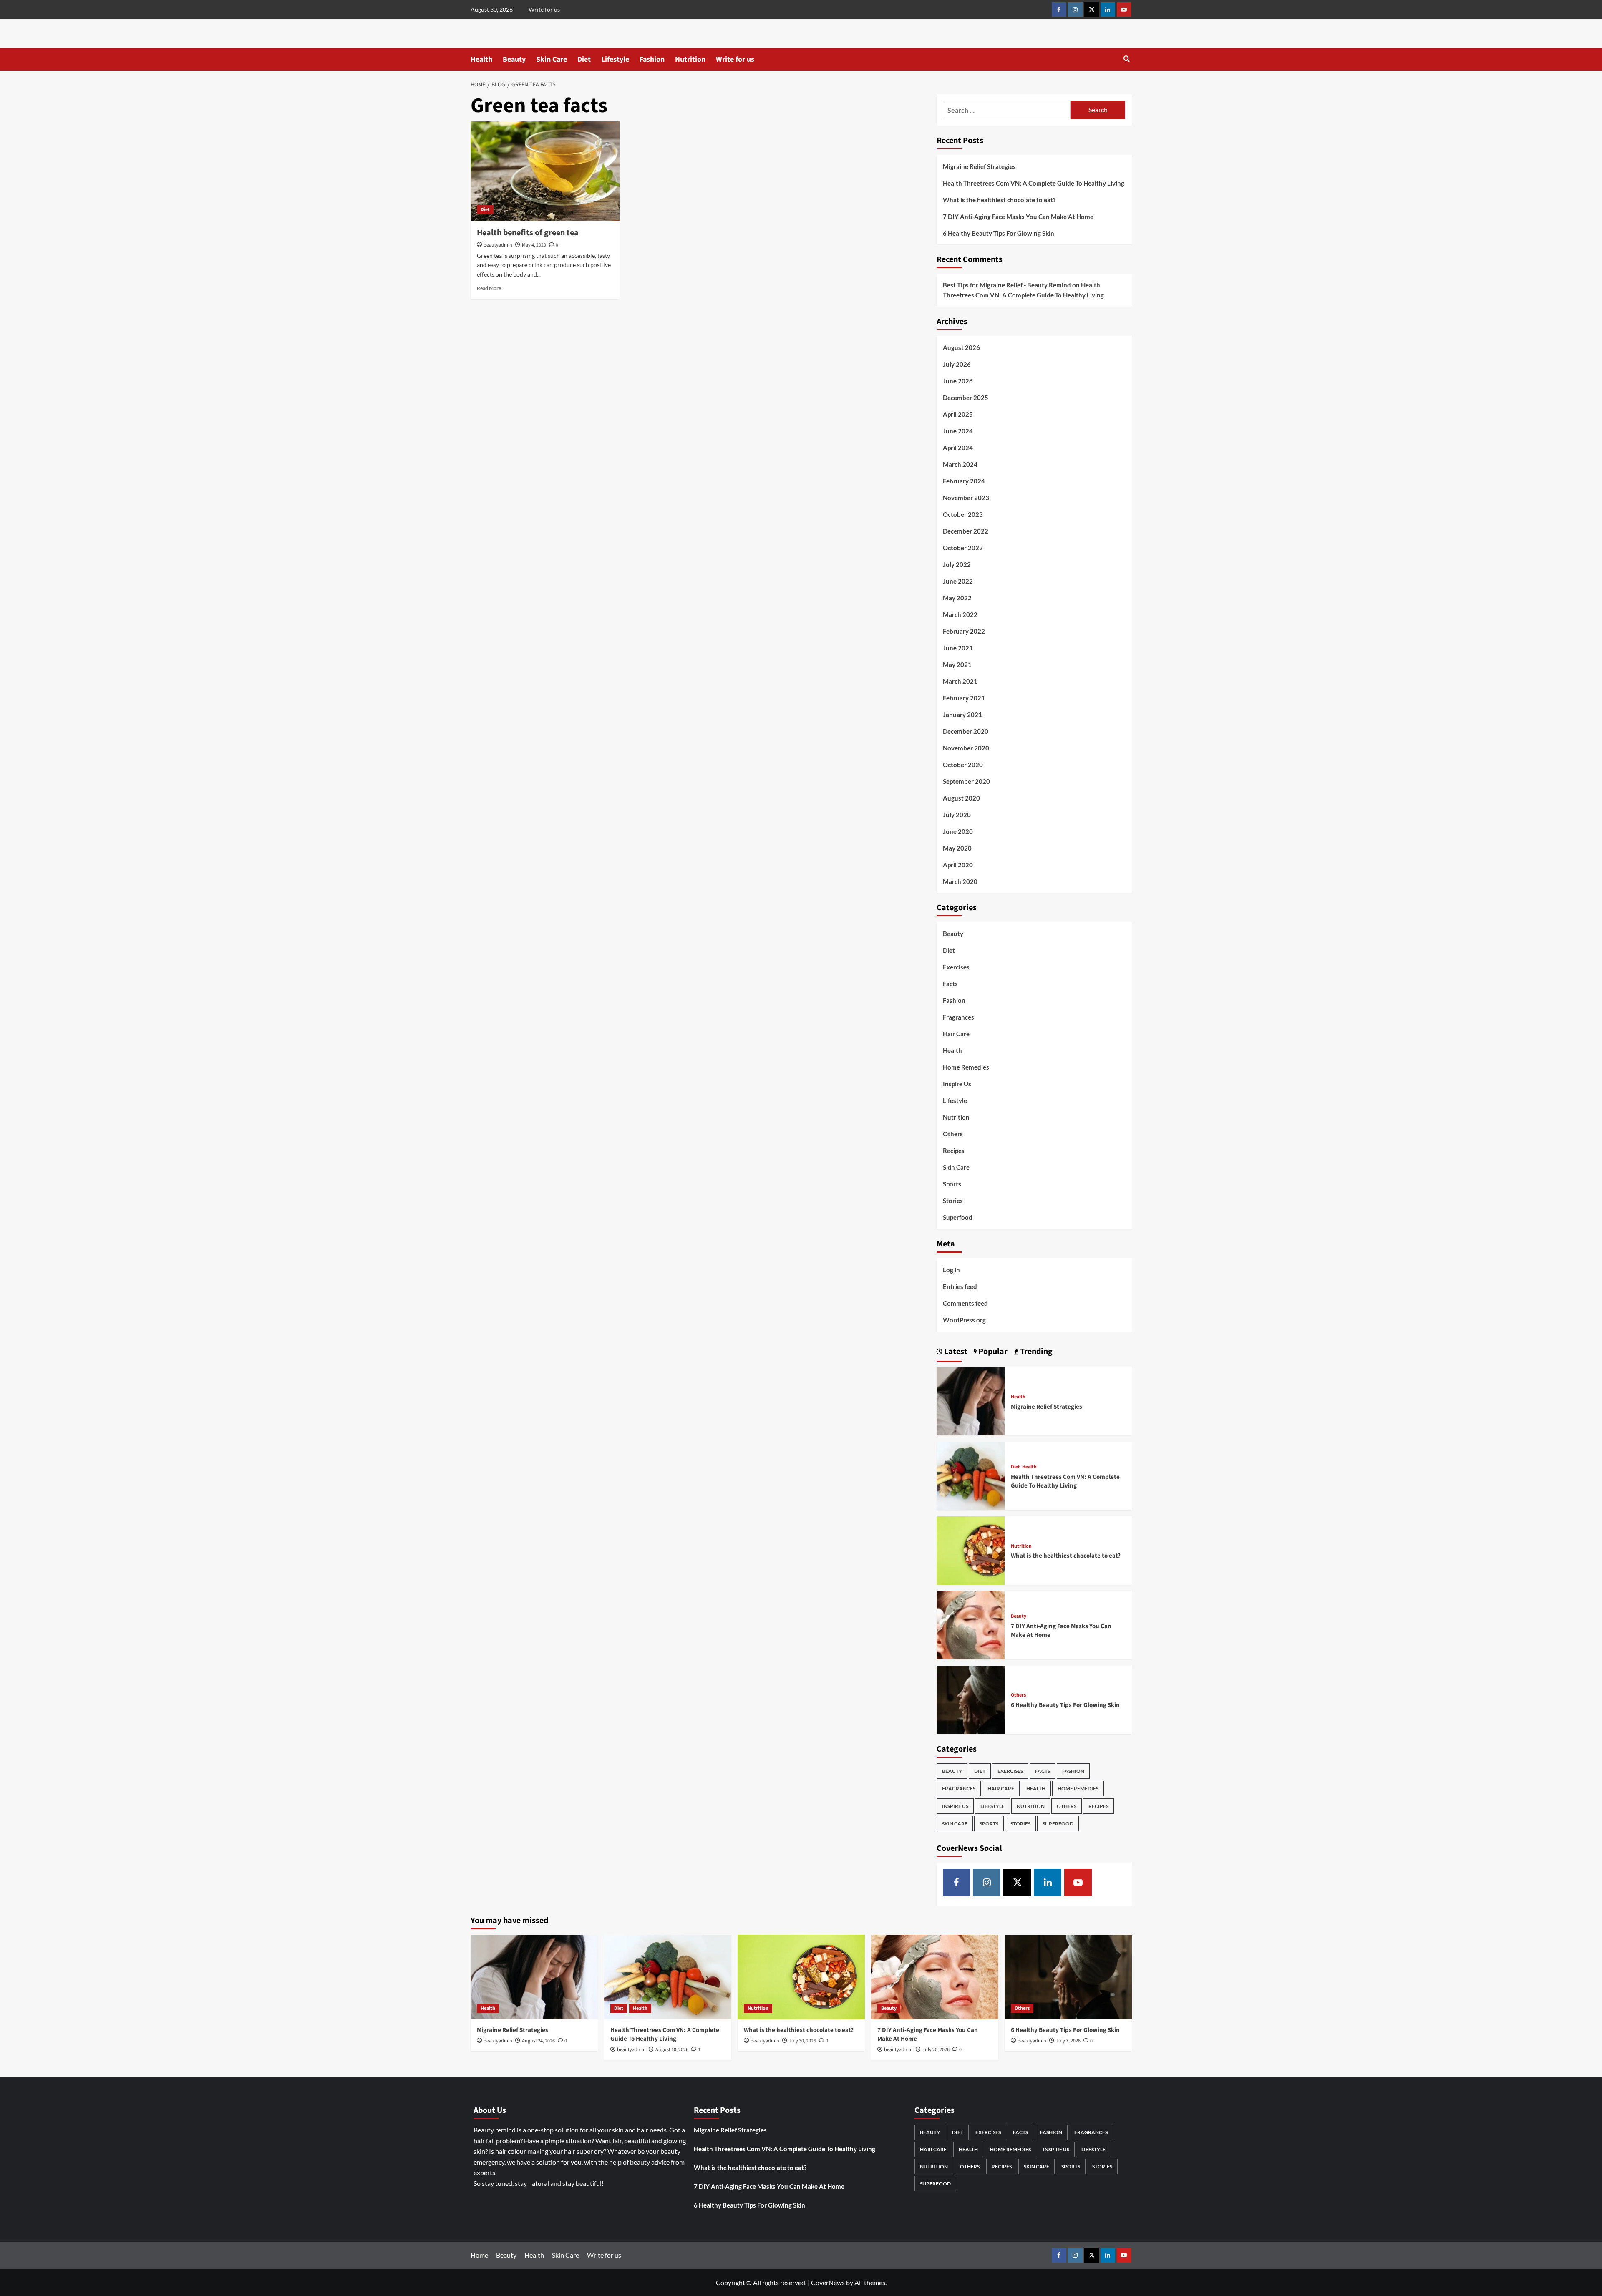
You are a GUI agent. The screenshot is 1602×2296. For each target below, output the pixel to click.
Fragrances (958, 1017)
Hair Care (956, 1034)
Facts (950, 984)
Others (953, 1134)
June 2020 (958, 831)
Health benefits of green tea (528, 233)
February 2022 (964, 631)
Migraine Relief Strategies (979, 166)
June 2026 (958, 381)
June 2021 (958, 648)
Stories (953, 1201)
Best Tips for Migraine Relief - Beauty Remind (1007, 285)
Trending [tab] (1035, 1352)
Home (479, 2255)
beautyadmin (498, 245)
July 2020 (957, 815)
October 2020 (963, 765)
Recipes (954, 1151)
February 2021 (964, 698)
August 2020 (961, 798)
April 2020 (958, 865)
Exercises (956, 967)
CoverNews (828, 2282)
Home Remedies (966, 1067)
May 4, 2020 (534, 245)
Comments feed (965, 1303)
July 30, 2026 (802, 2041)
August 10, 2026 (672, 2050)
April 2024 (958, 448)
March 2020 (960, 881)
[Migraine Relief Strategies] (971, 1401)
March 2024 (960, 464)
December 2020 (966, 731)
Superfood (958, 1217)
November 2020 (966, 748)
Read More (489, 288)
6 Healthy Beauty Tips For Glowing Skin (999, 233)
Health (481, 59)
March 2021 (960, 681)
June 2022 (958, 581)
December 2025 (966, 398)
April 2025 (958, 414)
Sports (952, 1184)
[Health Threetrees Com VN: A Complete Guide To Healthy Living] (971, 1475)
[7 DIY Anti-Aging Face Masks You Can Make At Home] (971, 1624)
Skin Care (552, 59)
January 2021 (962, 715)
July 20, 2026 (936, 2050)
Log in (951, 1270)
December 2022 (966, 531)
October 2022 (963, 548)
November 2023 (966, 498)
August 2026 (961, 347)
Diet (584, 59)
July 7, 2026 (1068, 2041)
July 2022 (957, 564)
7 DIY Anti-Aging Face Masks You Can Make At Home (1018, 217)
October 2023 (963, 514)
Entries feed (960, 1286)
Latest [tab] (955, 1352)
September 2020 (966, 781)
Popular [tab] (992, 1352)
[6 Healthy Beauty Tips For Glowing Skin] (971, 1699)
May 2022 (957, 598)
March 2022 (960, 614)
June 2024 (958, 431)
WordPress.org (964, 1320)
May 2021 (957, 665)
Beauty (514, 59)
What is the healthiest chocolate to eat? (999, 200)
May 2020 (957, 848)
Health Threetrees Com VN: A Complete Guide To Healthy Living (1034, 183)
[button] (1127, 59)
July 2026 (957, 364)
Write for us (544, 9)
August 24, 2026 (538, 2041)
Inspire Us (957, 1084)
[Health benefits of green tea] (545, 171)
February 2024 (964, 481)
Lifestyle (615, 59)
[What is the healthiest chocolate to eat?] (971, 1550)
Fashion (652, 59)
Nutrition (690, 59)
